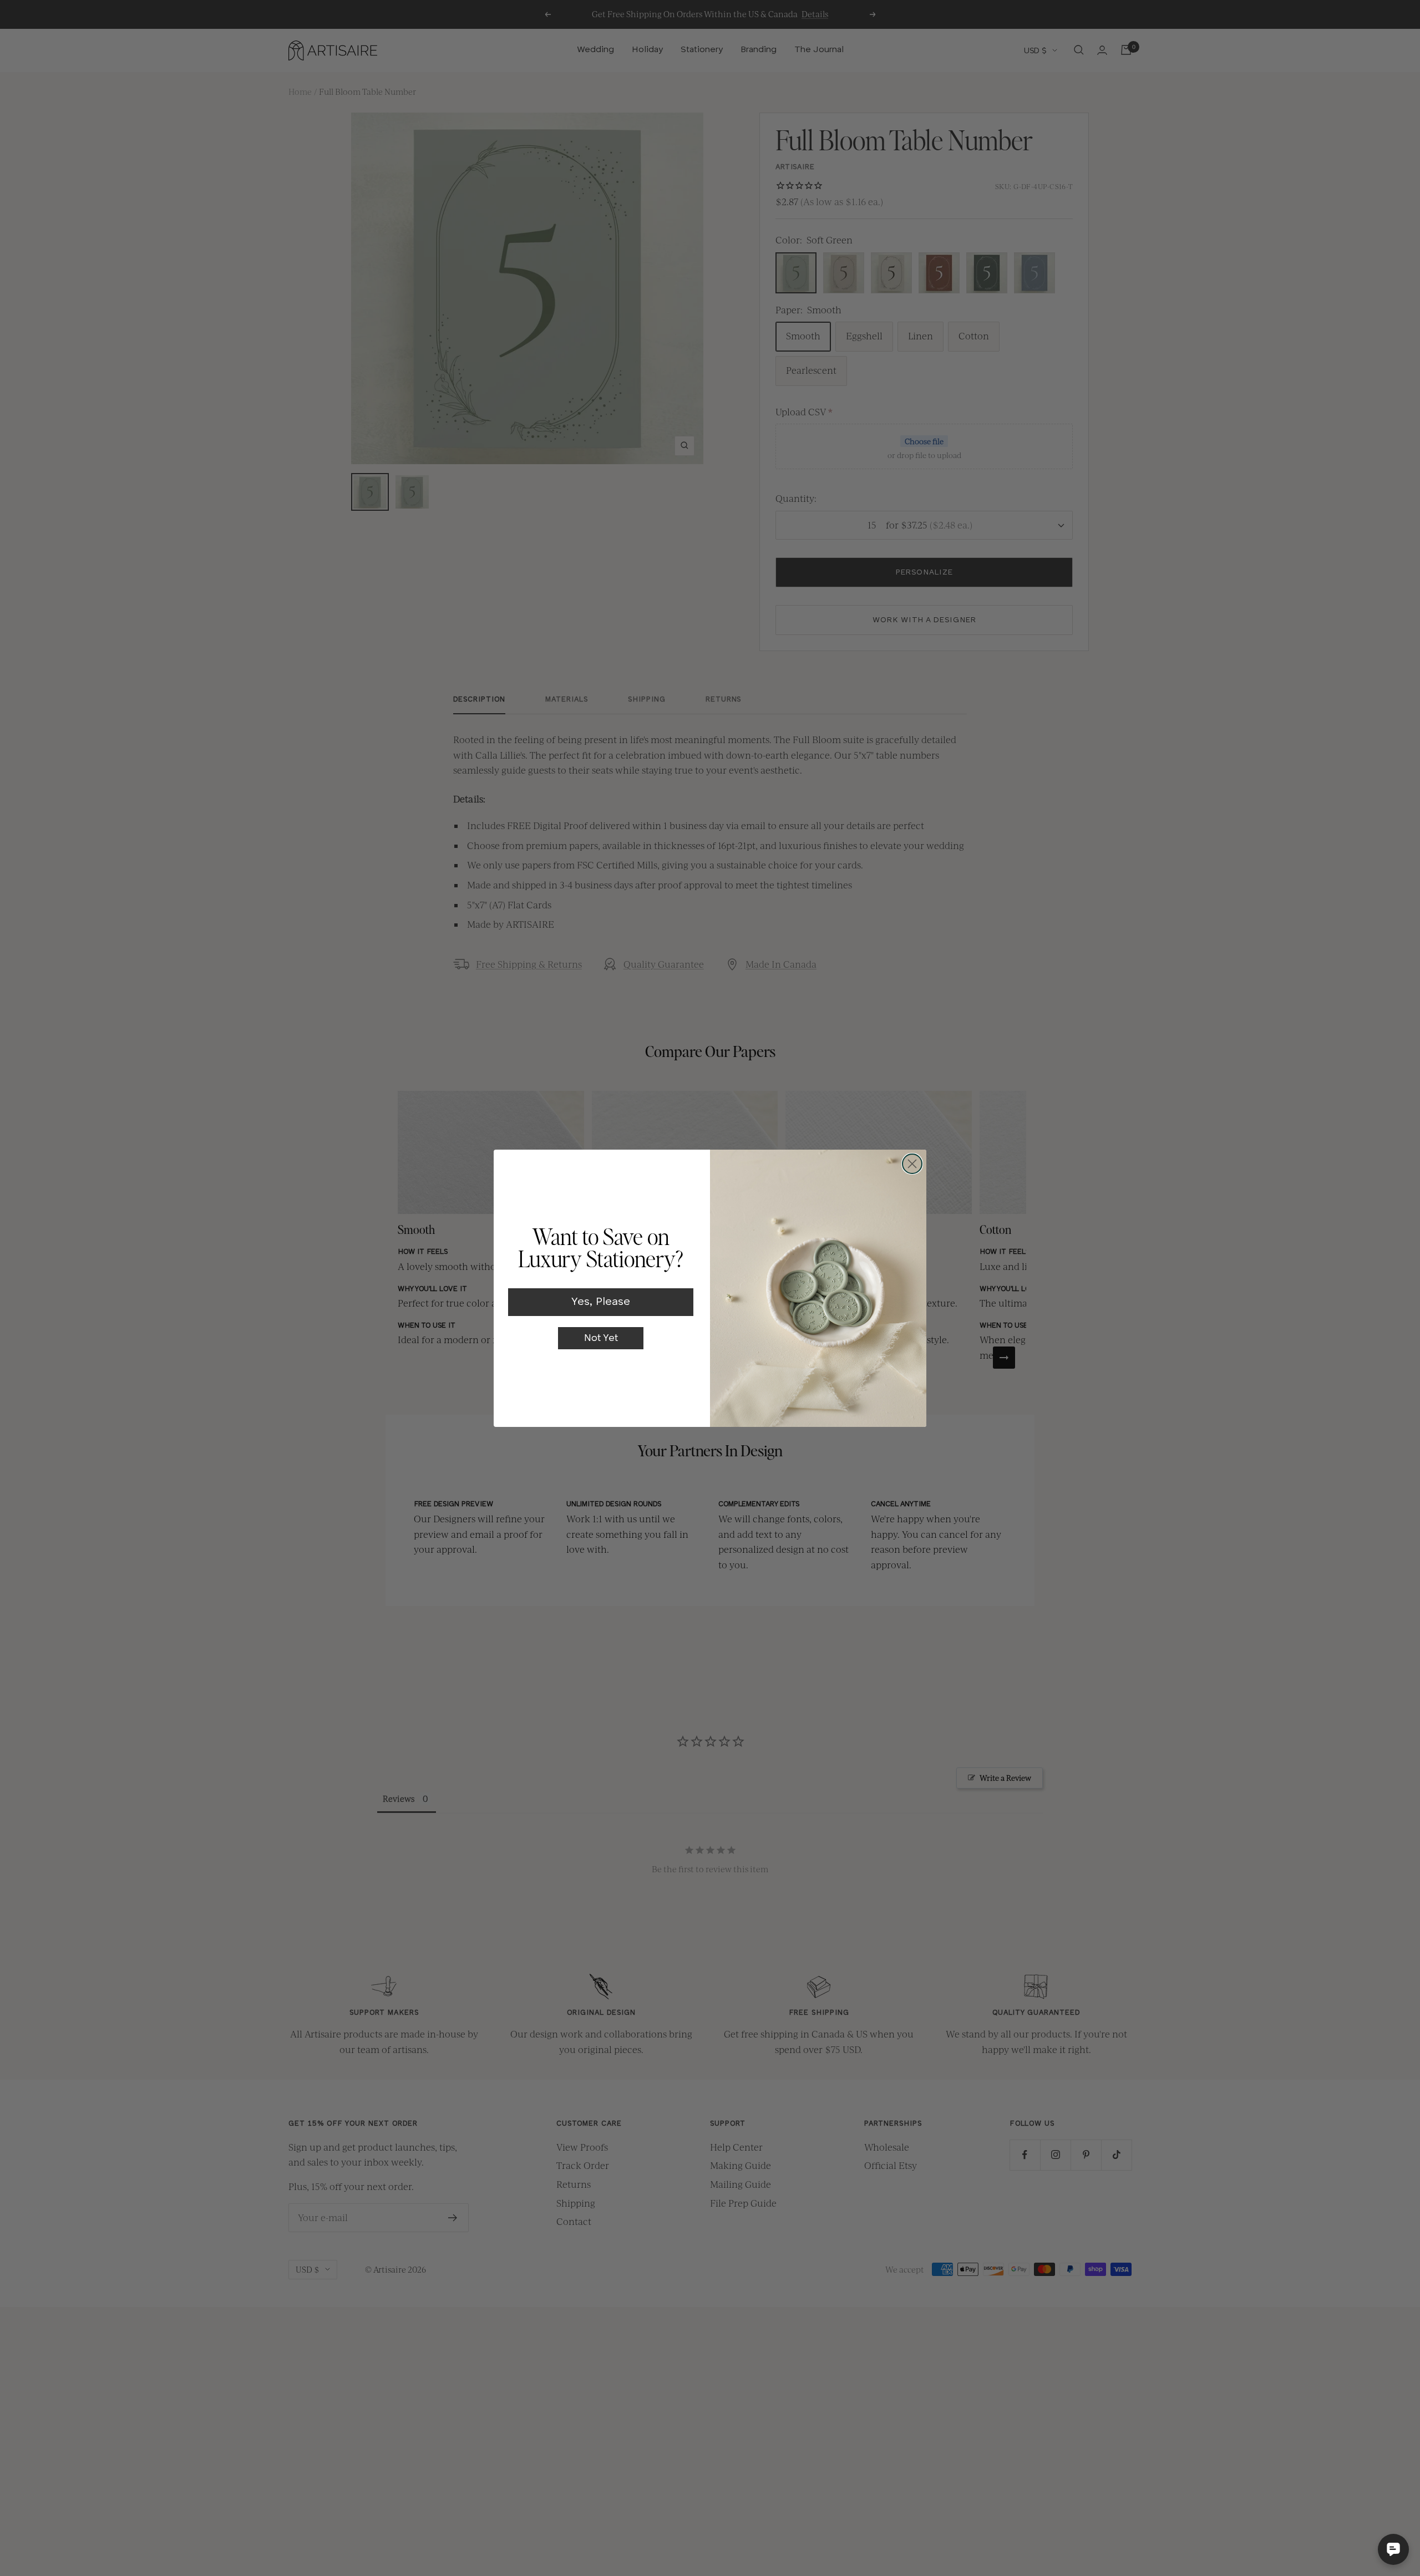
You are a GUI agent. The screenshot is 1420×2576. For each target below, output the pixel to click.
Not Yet (601, 1338)
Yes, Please (601, 1302)
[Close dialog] (912, 1164)
